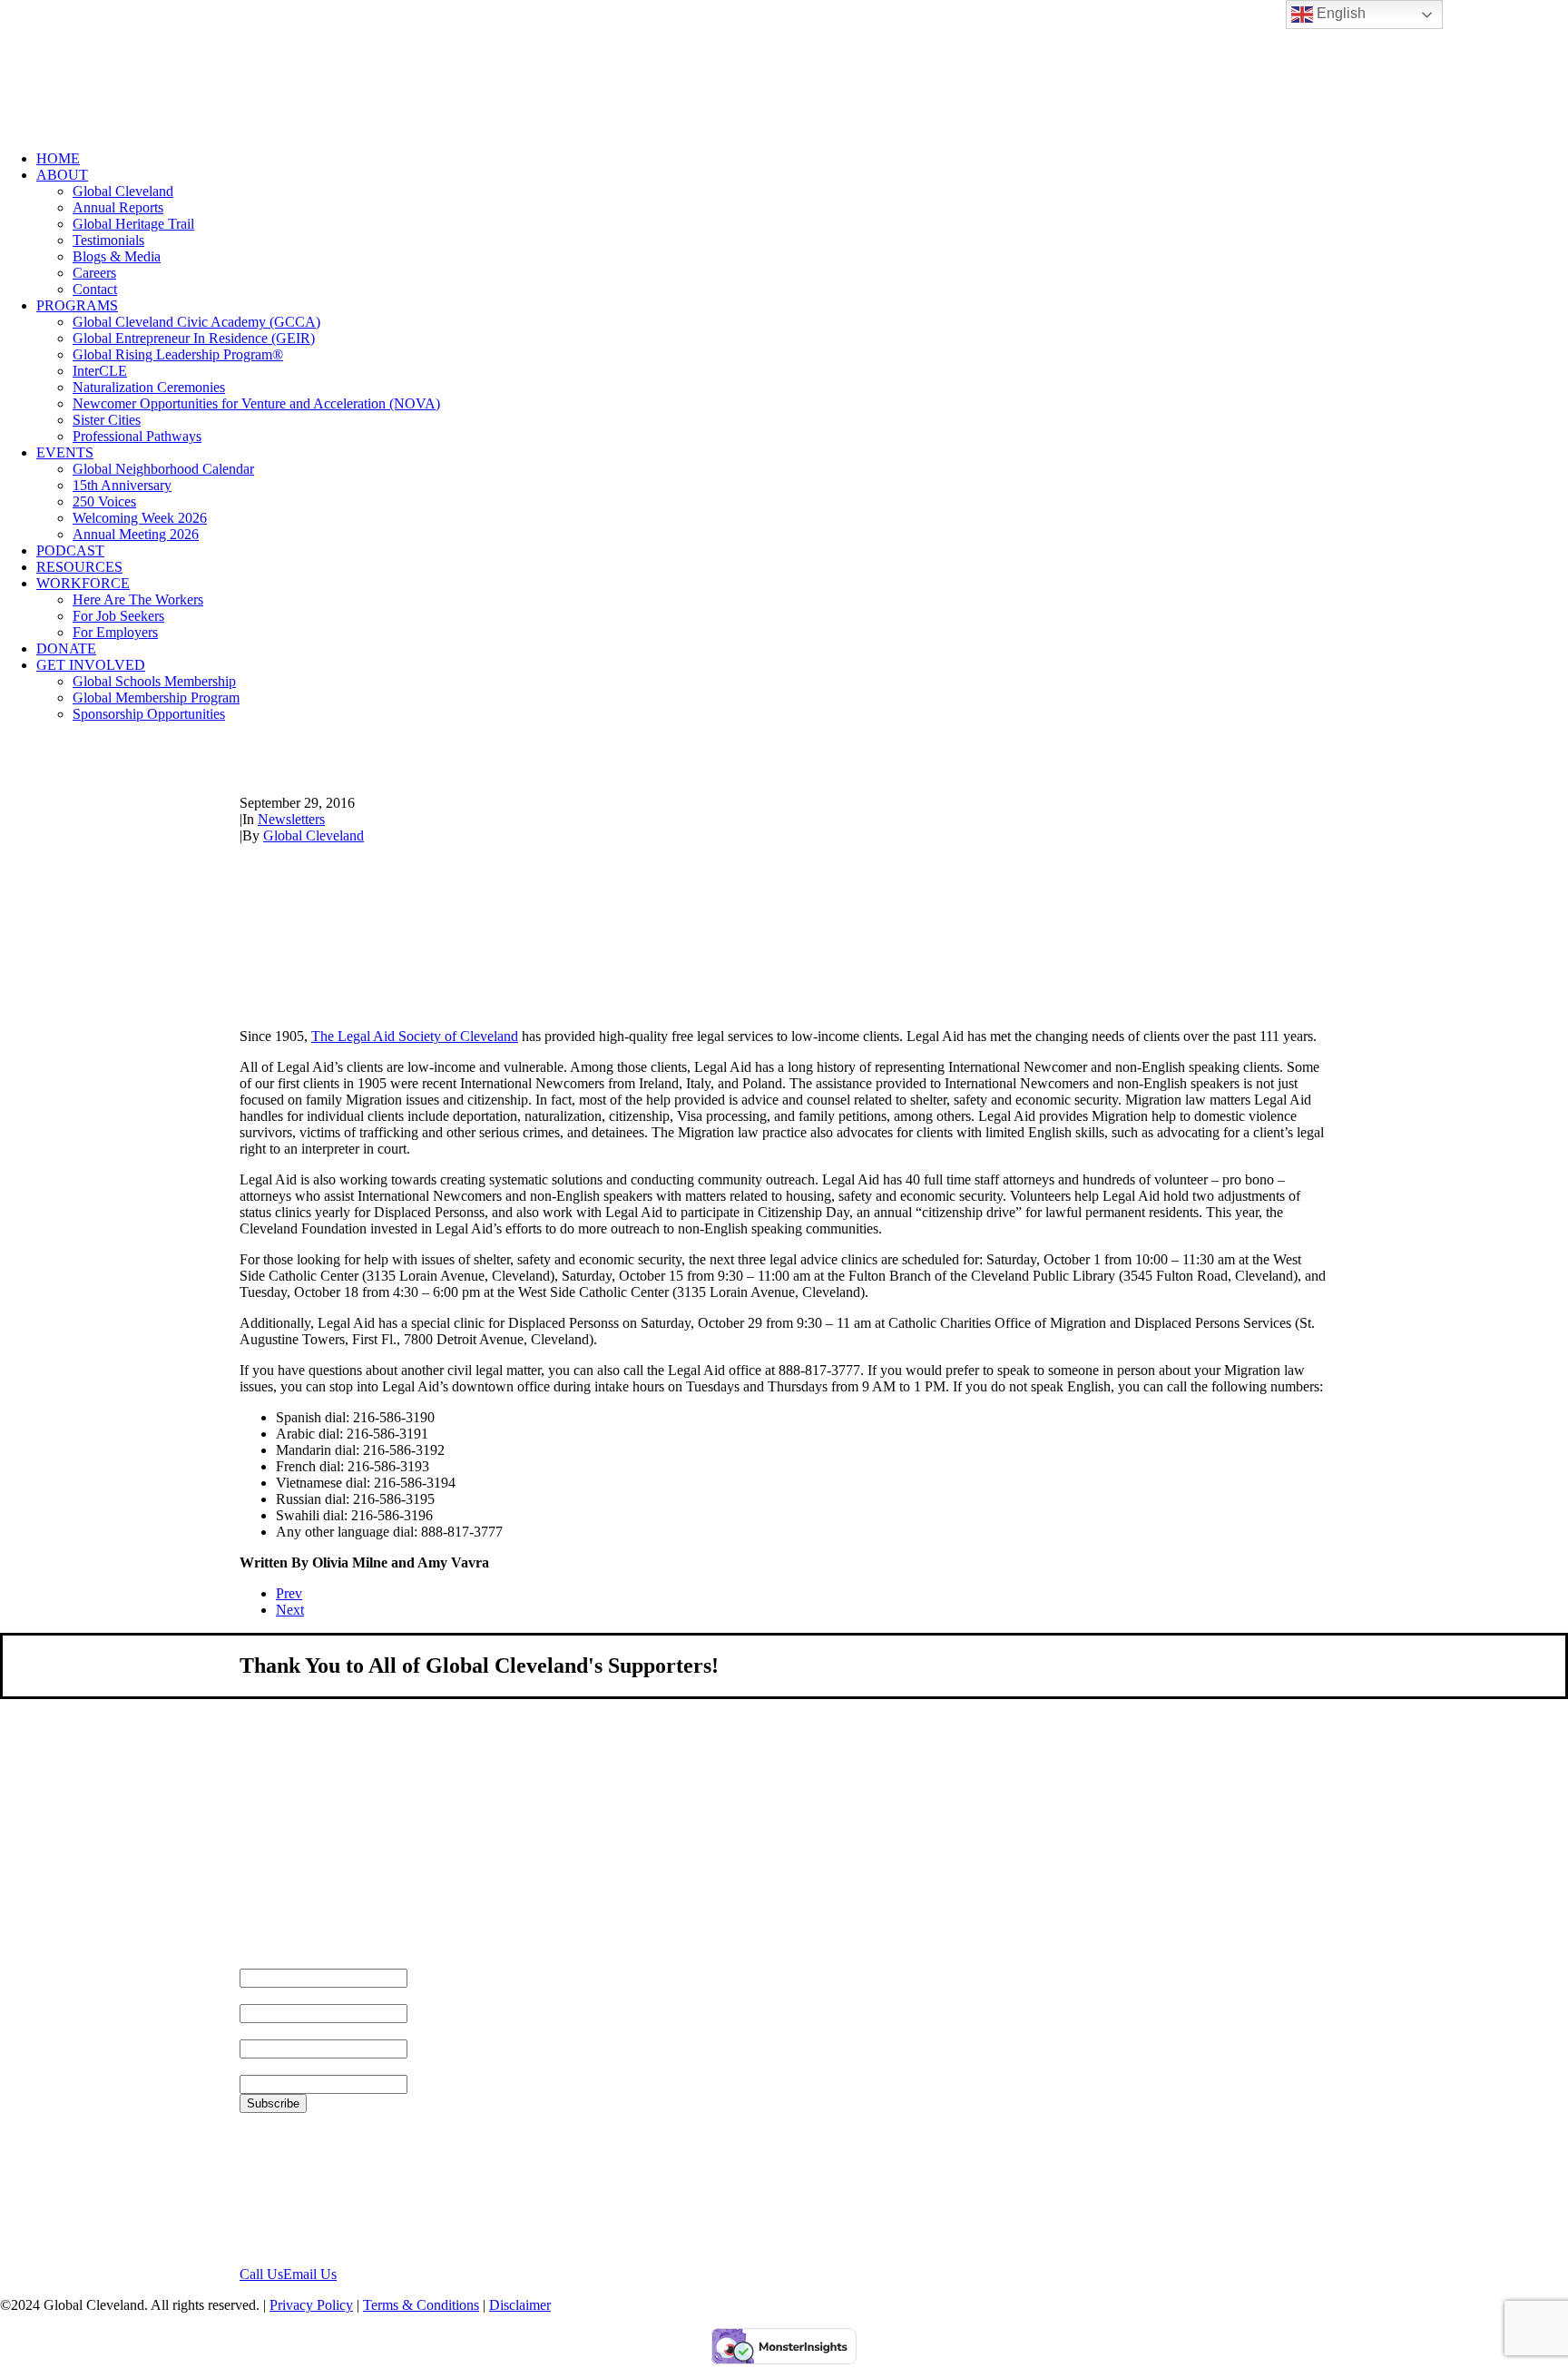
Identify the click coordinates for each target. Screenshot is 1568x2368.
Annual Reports (118, 207)
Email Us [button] (310, 2274)
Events (65, 452)
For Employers (115, 632)
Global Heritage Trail (133, 224)
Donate (66, 648)
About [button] (62, 175)
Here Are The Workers (138, 599)
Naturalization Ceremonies (149, 387)
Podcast (70, 550)
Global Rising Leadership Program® (178, 354)
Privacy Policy (311, 2305)
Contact (95, 289)
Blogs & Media (117, 256)
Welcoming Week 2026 (140, 518)
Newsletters (291, 819)
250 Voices (104, 501)
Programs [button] (77, 305)
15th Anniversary (122, 485)
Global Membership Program (156, 698)
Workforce (83, 583)
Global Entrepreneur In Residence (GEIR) (194, 338)
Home (58, 158)
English (1339, 13)
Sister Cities (107, 420)
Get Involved (91, 665)
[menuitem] (802, 159)
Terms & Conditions (421, 2305)
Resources (79, 567)
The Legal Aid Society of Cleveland (415, 1036)
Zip (250, 2066)
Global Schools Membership (154, 681)
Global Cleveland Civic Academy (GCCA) (196, 322)
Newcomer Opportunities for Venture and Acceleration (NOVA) (256, 403)
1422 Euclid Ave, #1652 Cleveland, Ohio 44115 (311, 2189)
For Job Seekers (118, 616)
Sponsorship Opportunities (149, 714)
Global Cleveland (123, 191)
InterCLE (100, 371)
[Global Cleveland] (784, 68)
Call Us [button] (261, 2274)
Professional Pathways (137, 436)
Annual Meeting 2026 (136, 534)
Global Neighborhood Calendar (163, 469)
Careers (94, 273)
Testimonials (108, 240)
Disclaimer (520, 2305)
